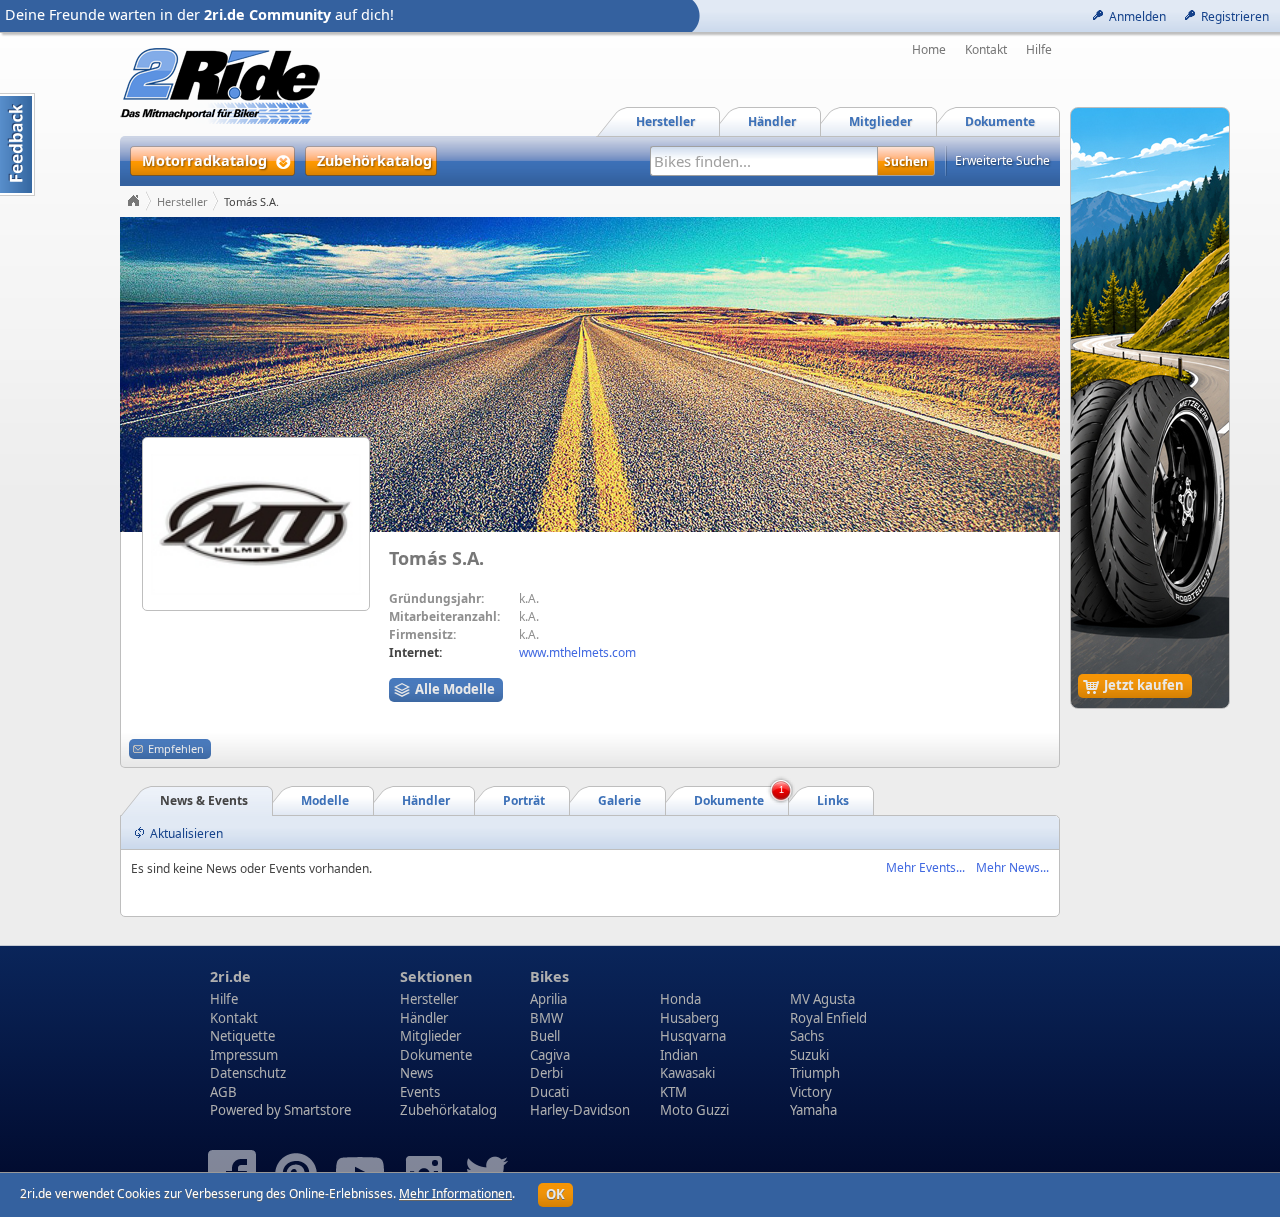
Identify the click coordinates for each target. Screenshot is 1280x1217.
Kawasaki (687, 1073)
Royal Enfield (828, 1018)
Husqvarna (693, 1036)
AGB (223, 1092)
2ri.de (230, 976)
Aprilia (548, 999)
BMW (546, 1018)
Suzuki (809, 1055)
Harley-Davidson (580, 1110)
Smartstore (317, 1110)
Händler (424, 1018)
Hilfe (1039, 50)
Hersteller (182, 201)
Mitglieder (430, 1036)
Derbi (546, 1073)
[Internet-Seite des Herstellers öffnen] (256, 523)
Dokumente (436, 1055)
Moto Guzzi (694, 1110)
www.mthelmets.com (577, 652)
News (416, 1073)
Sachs (807, 1036)
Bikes (549, 976)
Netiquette (242, 1036)
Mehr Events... (925, 867)
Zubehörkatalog (448, 1110)
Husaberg (689, 1018)
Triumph (815, 1073)
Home (929, 50)
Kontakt (986, 50)
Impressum (244, 1055)
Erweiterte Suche (1002, 160)
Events (420, 1092)
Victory (811, 1092)
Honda (680, 999)
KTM (673, 1092)
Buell (545, 1036)
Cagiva (550, 1055)
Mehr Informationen (455, 1193)
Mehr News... (1012, 867)
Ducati (549, 1092)
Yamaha (813, 1110)
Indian (679, 1055)
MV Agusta (822, 999)
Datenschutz (248, 1073)
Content (17, 144)
